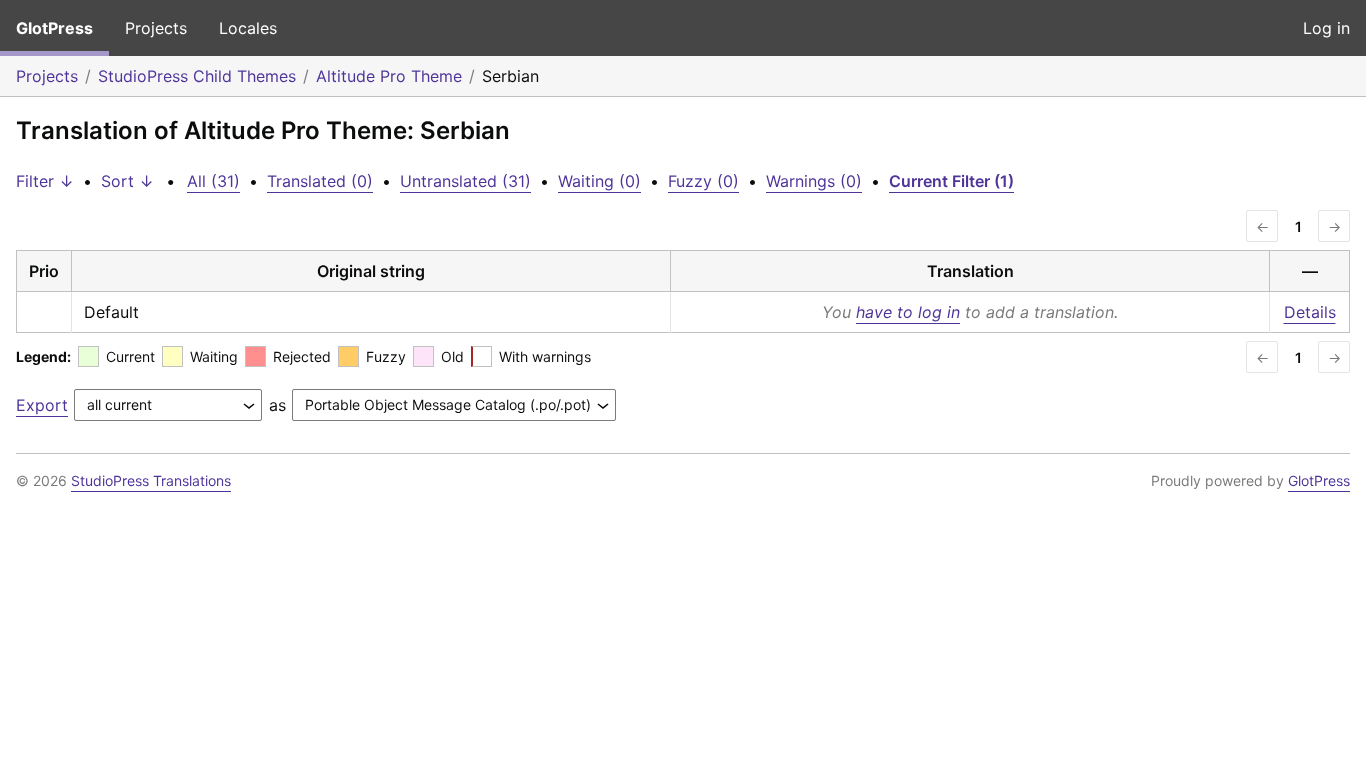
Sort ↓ (127, 181)
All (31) (213, 181)
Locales (248, 28)
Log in (1326, 28)
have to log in (908, 312)
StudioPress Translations (151, 480)
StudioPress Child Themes (197, 76)
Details (1310, 312)
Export (42, 405)
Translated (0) (320, 181)
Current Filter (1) (951, 181)
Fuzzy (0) (703, 181)
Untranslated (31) (465, 181)
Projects (156, 28)
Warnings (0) (814, 181)
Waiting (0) (599, 181)
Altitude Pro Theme (389, 76)
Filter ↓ (45, 181)
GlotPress (54, 28)
